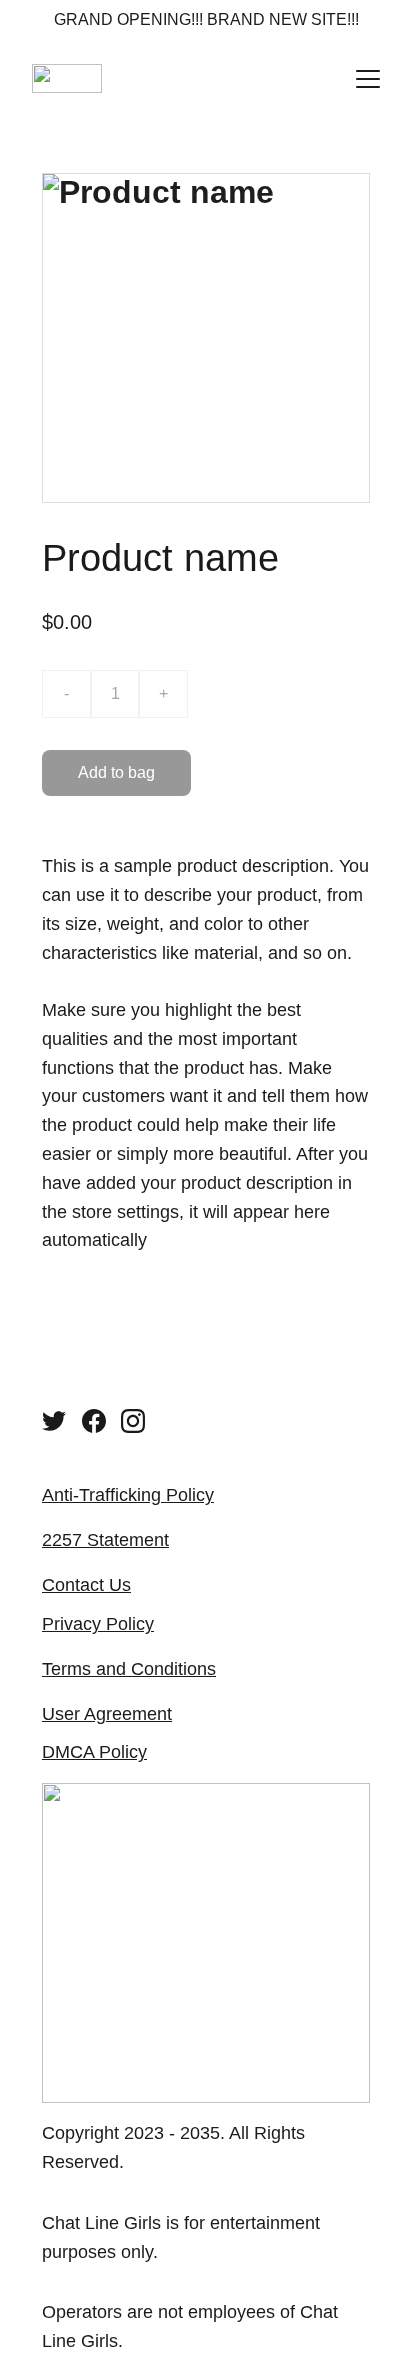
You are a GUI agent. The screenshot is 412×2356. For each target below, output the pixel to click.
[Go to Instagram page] (133, 1421)
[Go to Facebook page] (94, 1421)
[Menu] (368, 79)
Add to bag (116, 772)
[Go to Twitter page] (54, 1421)
